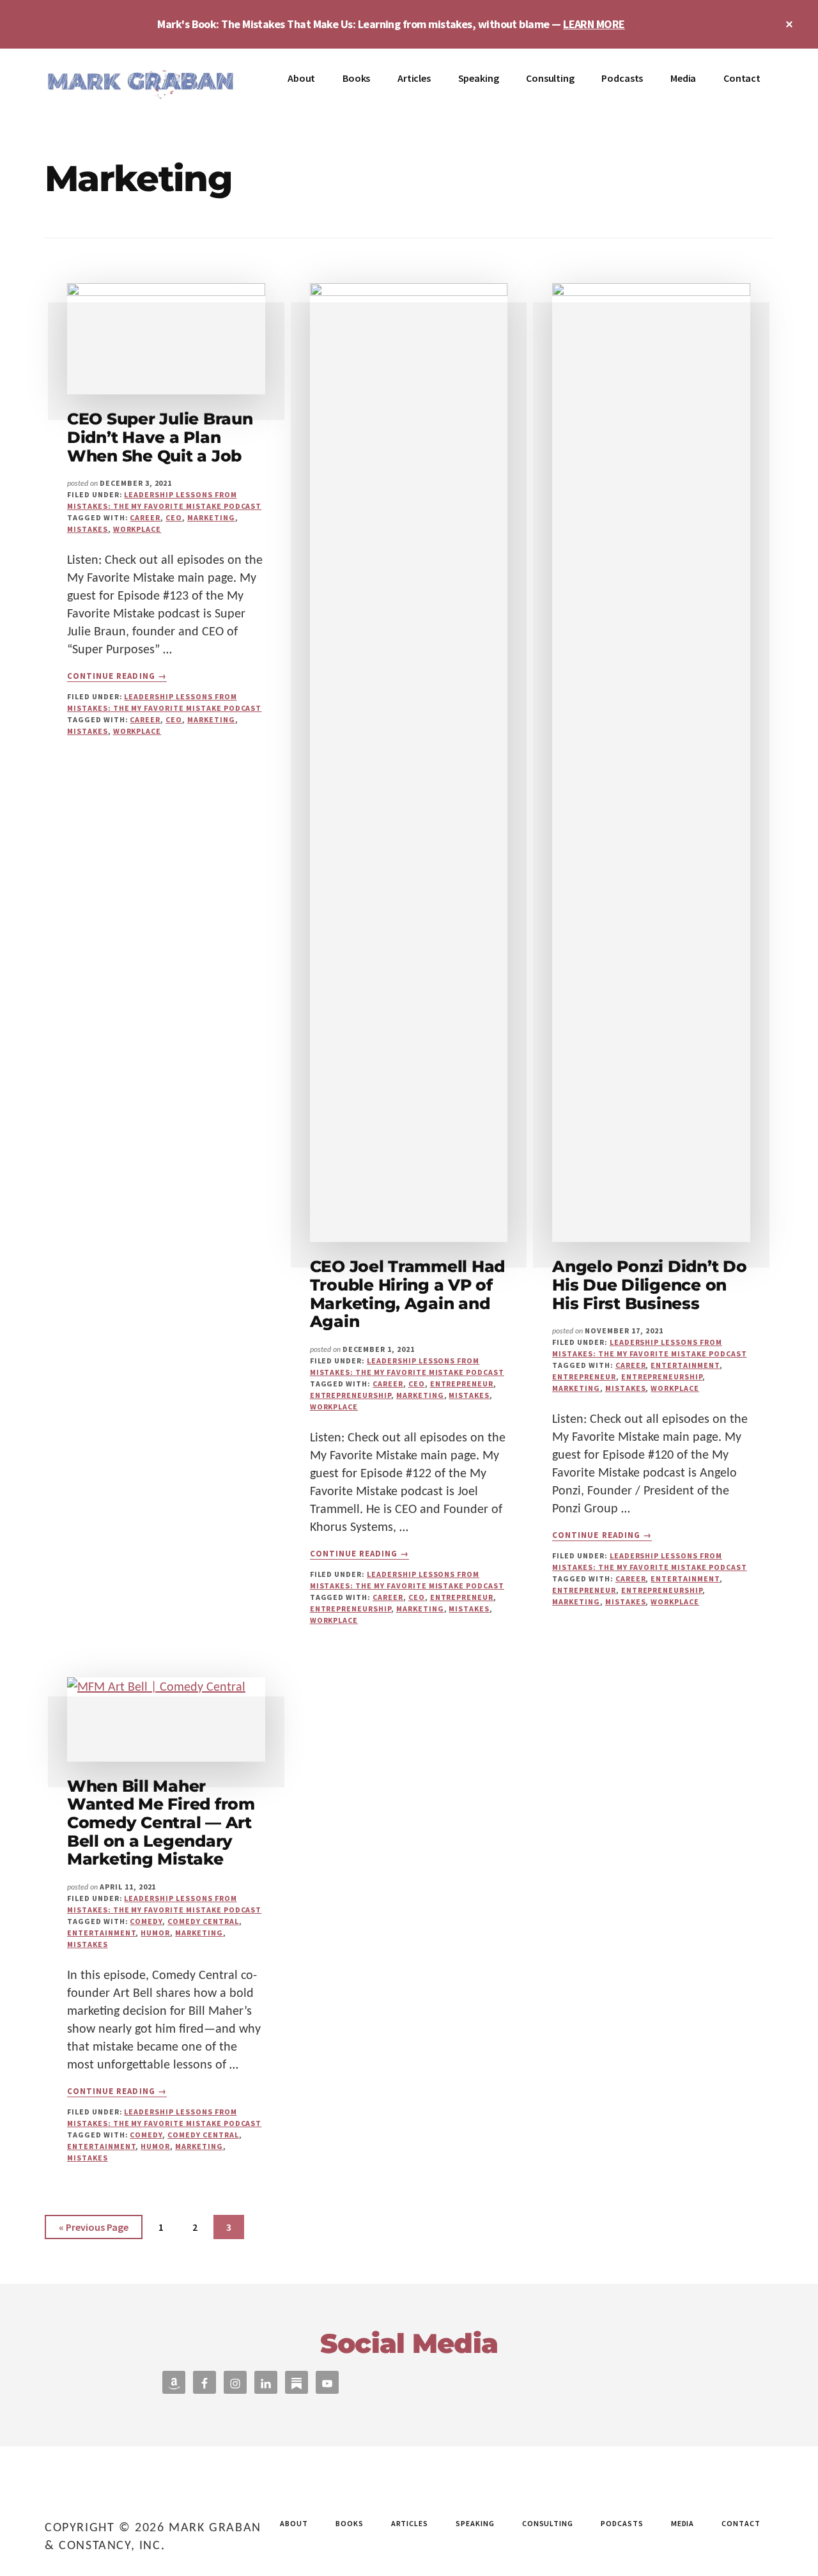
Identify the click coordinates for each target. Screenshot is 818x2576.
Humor (155, 1933)
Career (145, 517)
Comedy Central (203, 1921)
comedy (146, 1921)
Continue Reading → (117, 676)
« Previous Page (94, 2230)
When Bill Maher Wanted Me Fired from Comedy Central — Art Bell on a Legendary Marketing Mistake (161, 1822)
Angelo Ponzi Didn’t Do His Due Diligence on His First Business (649, 1284)
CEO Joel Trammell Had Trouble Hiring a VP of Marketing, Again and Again (408, 1294)
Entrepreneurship (351, 1395)
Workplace (137, 529)
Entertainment (685, 1365)
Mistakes (88, 529)
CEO (174, 517)
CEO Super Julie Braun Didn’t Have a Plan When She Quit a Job (160, 437)
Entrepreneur (462, 1384)
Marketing (211, 517)
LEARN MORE (594, 24)
